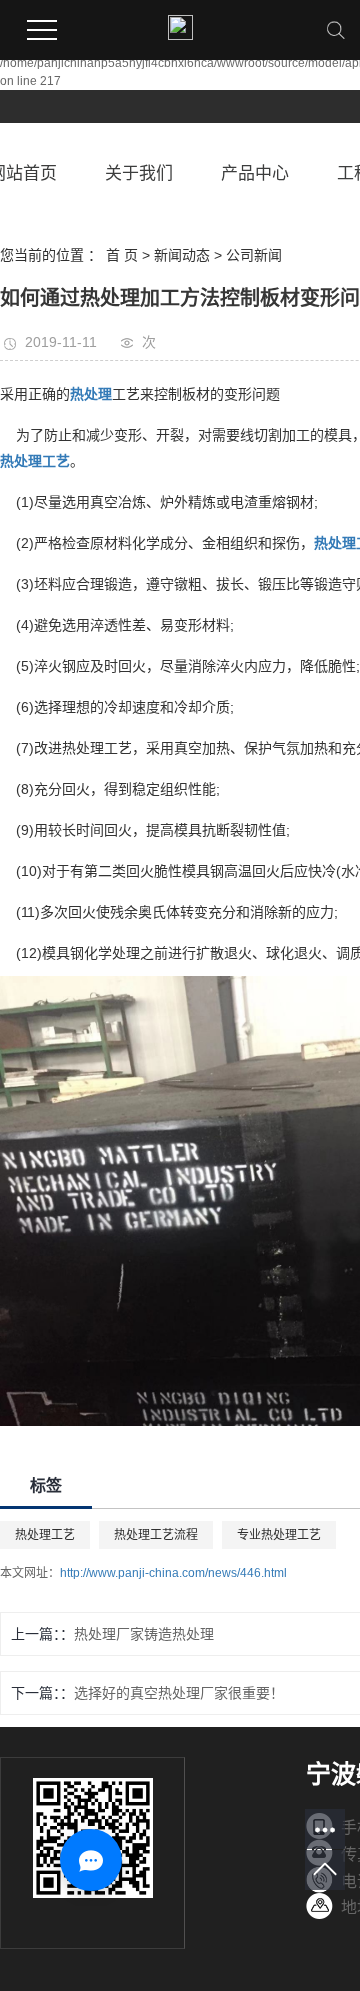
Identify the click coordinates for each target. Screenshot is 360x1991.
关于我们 (139, 173)
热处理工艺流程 (156, 1535)
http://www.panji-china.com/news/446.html (173, 1573)
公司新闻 (254, 255)
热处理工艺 (45, 1535)
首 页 (122, 255)
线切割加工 (275, 435)
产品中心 (255, 173)
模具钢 (203, 871)
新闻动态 (182, 255)
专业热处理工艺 (279, 1535)
